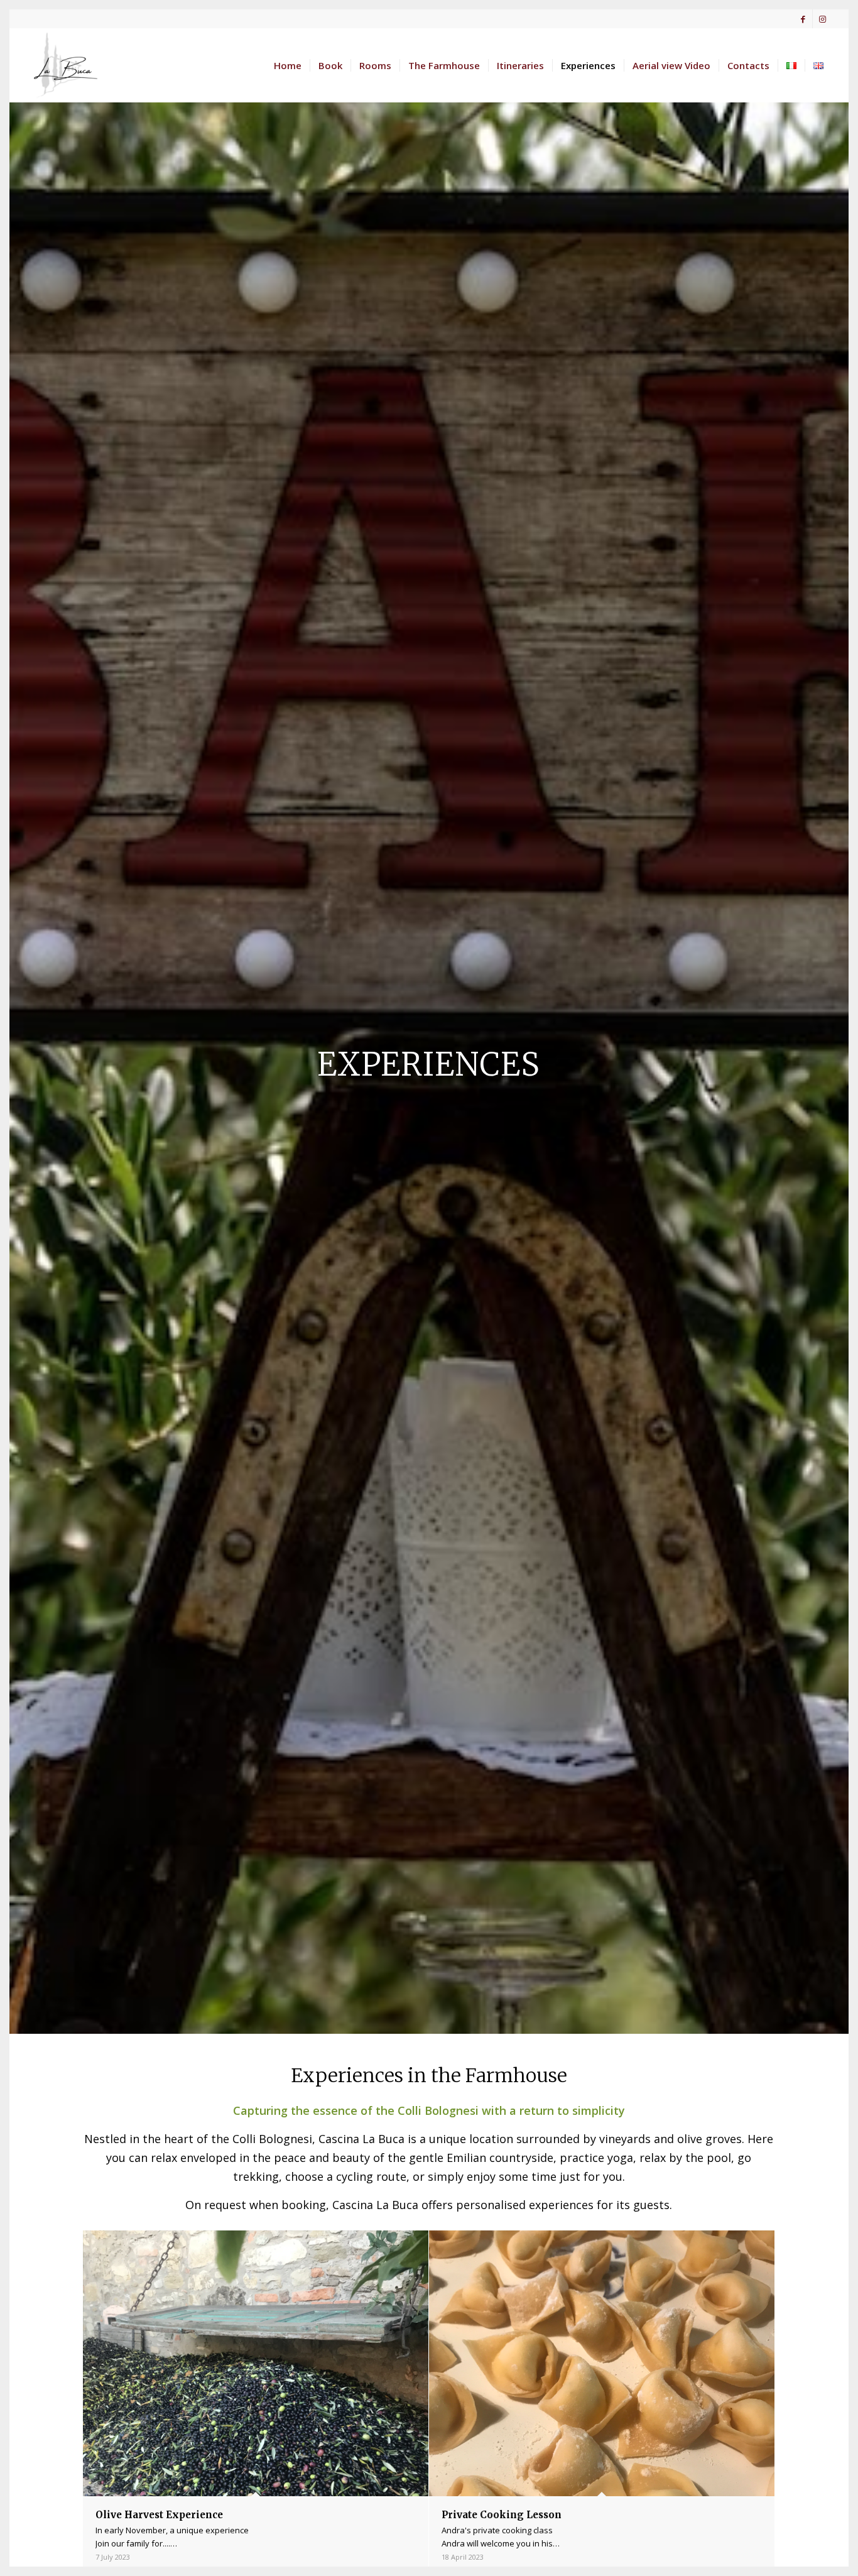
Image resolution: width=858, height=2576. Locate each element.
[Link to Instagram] (822, 19)
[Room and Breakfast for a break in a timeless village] (63, 65)
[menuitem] (288, 65)
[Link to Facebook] (803, 19)
